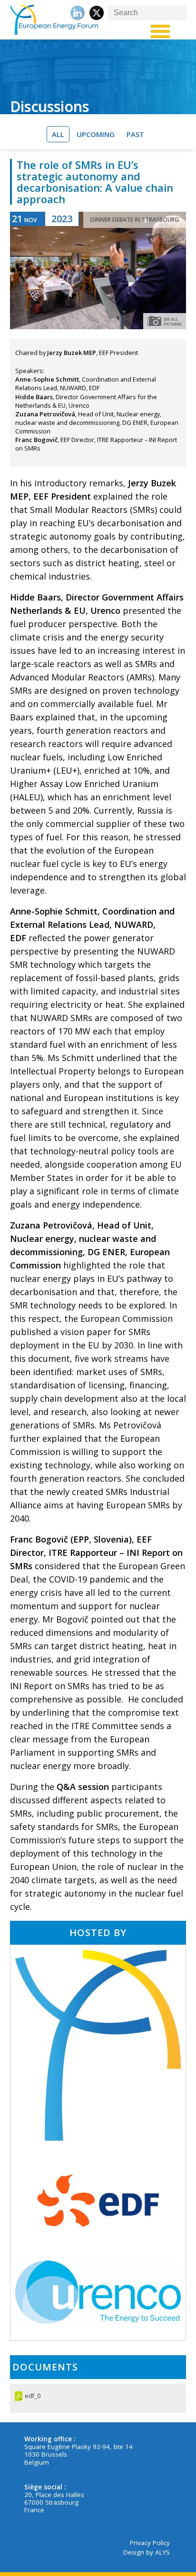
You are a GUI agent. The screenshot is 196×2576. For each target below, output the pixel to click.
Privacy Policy (150, 2543)
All (58, 134)
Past (135, 134)
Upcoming (96, 134)
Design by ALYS (147, 2552)
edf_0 (33, 2396)
